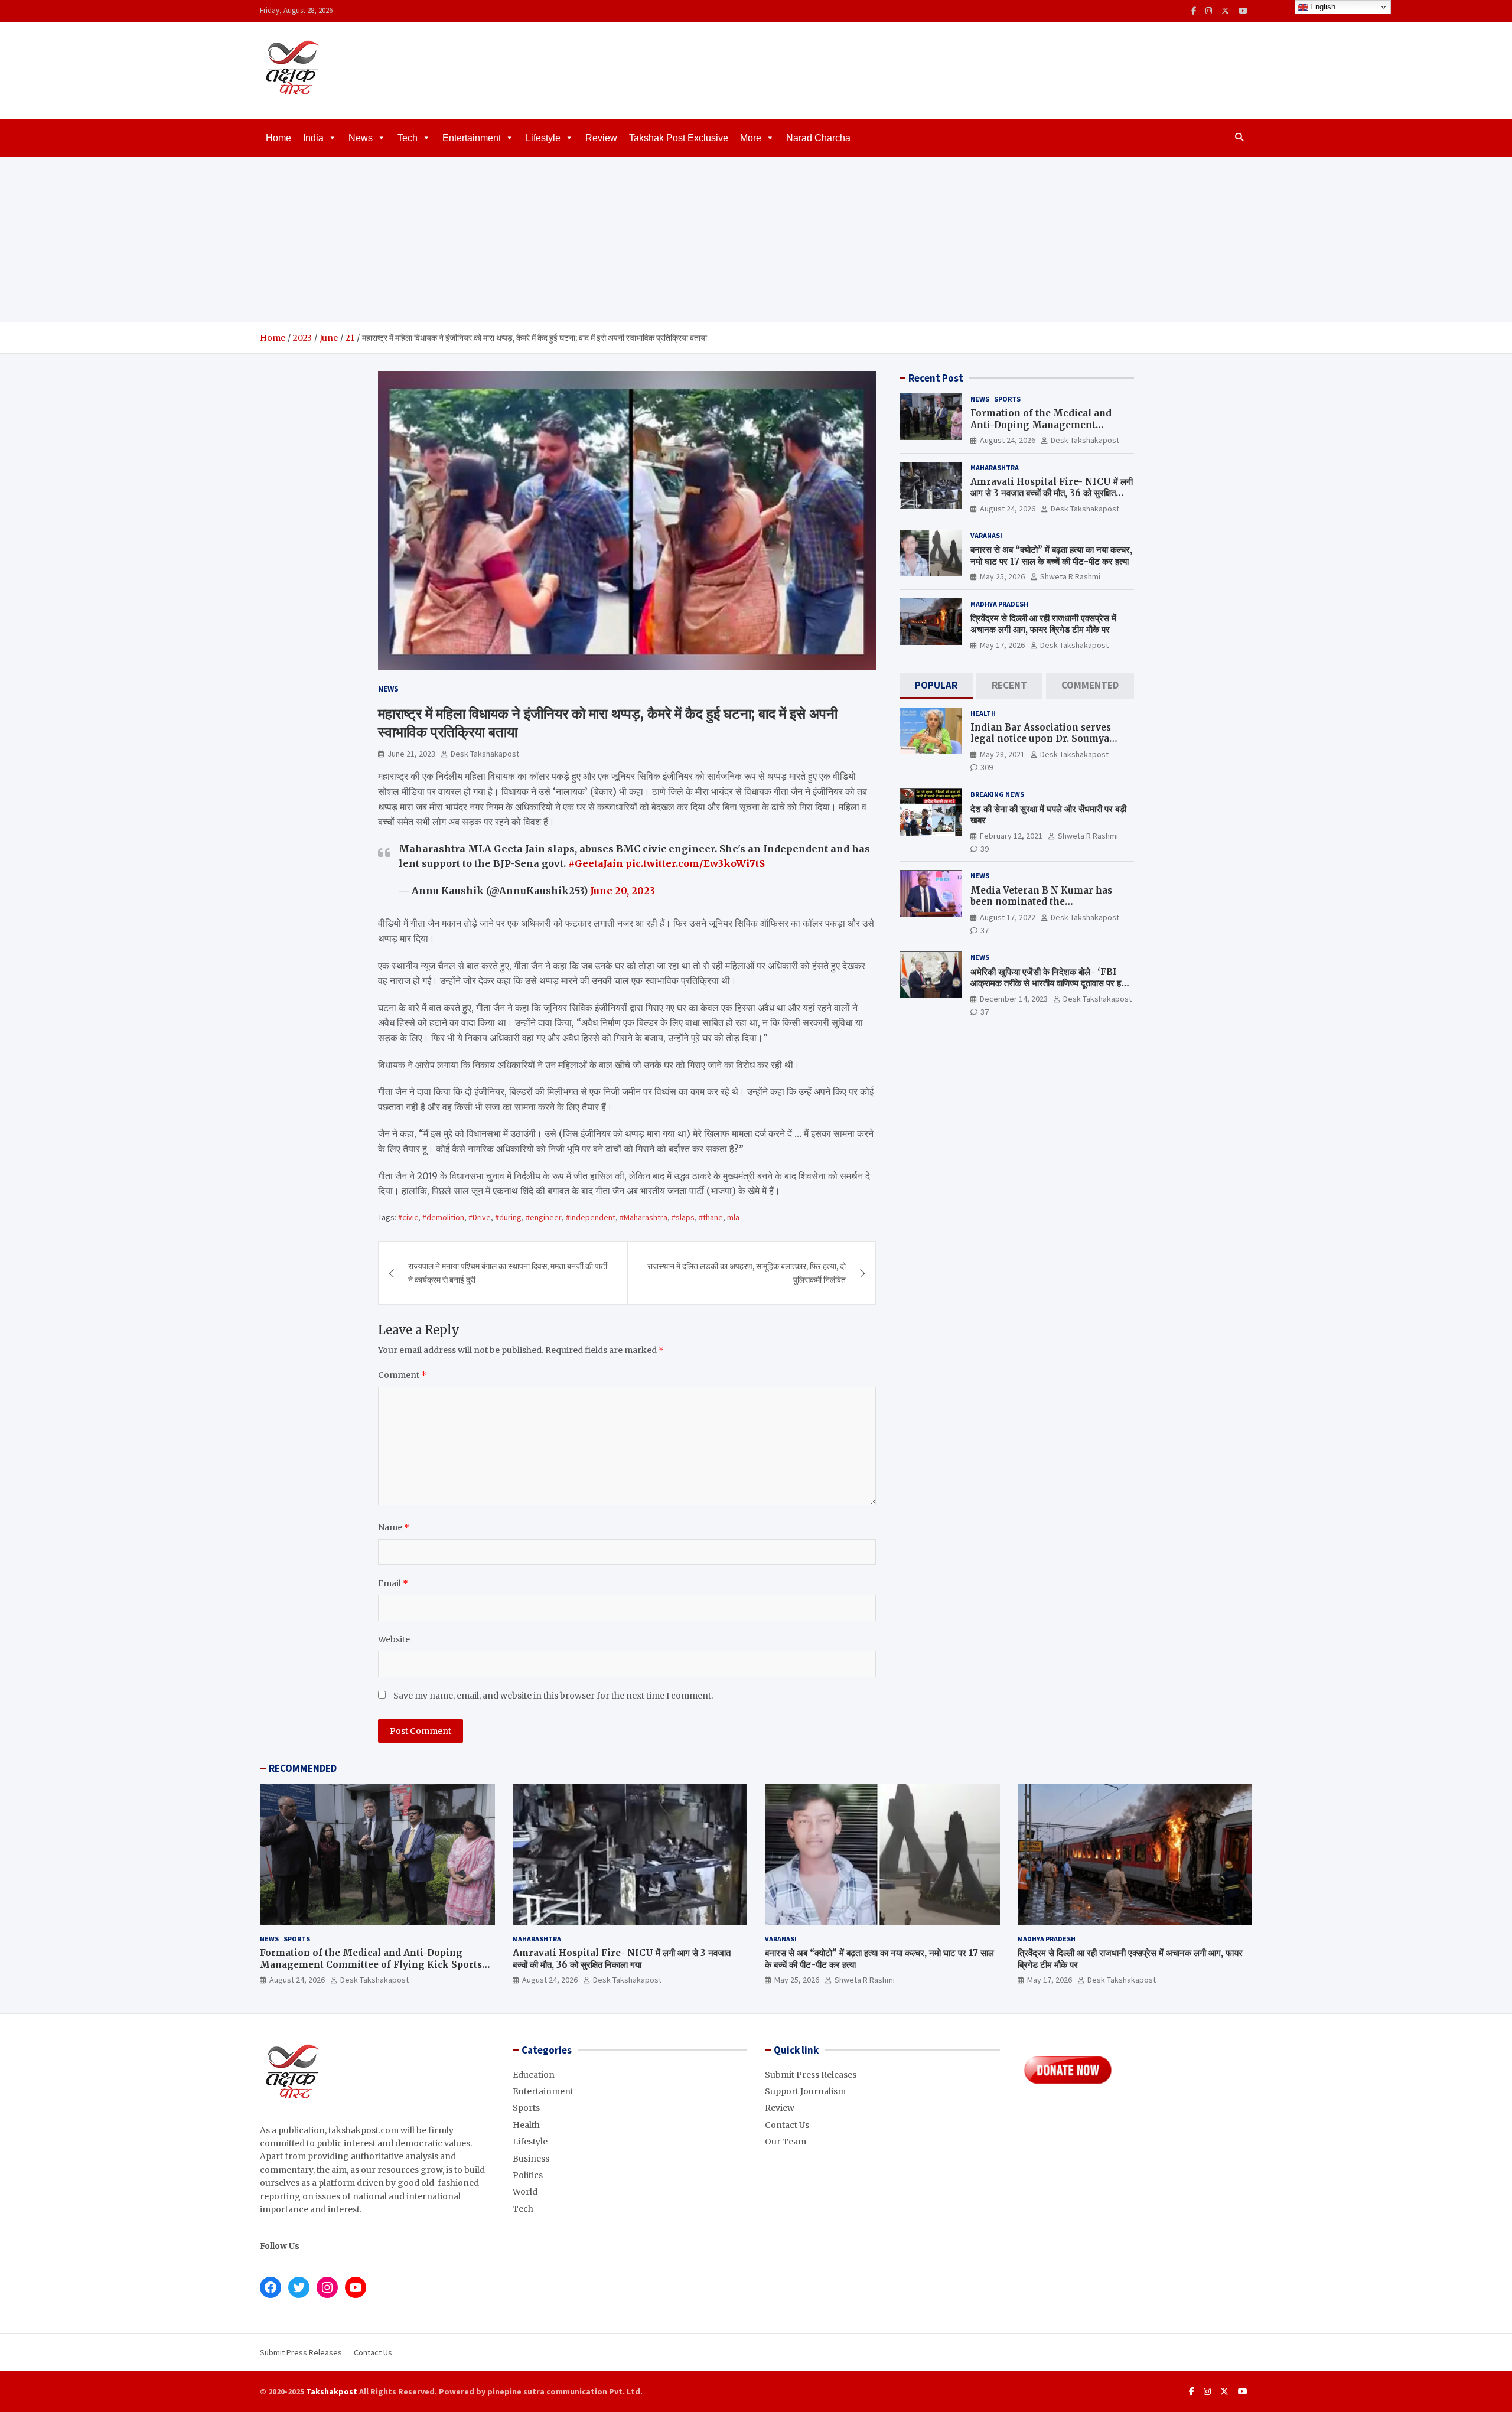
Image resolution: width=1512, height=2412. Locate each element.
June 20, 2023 (623, 891)
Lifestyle (543, 138)
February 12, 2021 (1011, 836)
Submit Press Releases (811, 2075)
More (751, 138)
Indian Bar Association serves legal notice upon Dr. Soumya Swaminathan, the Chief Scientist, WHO (1050, 745)
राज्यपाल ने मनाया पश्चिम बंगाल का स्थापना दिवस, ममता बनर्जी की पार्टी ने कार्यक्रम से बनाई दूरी (508, 1273)
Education (534, 2075)
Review (601, 138)
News (361, 138)
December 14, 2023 (1014, 999)
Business (531, 2159)
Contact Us (787, 2125)
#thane (711, 1217)
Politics (528, 2175)
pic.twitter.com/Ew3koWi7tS (695, 863)
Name (394, 1527)
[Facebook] (1194, 11)
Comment (402, 1375)
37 (985, 930)
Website (394, 1639)
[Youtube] (1243, 11)
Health (983, 713)
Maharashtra (995, 467)
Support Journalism (805, 2091)
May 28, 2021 (1002, 754)
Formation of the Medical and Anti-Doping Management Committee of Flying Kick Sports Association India (1048, 431)
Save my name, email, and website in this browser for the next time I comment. (553, 1696)
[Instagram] (1209, 11)
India (313, 138)
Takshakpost (332, 2391)
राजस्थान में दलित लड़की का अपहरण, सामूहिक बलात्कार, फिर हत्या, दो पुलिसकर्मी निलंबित (747, 1273)
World (525, 2192)
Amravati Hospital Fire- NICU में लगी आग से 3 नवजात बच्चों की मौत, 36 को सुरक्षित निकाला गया (1052, 493)
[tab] (936, 686)
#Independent (591, 1217)
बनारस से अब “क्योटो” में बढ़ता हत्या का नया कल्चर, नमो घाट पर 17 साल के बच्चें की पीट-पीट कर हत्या (1051, 556)
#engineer (544, 1217)
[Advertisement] (756, 240)
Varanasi (986, 535)
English (1322, 7)
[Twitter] (1225, 11)
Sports (1007, 399)
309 (987, 767)
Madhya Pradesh (999, 604)
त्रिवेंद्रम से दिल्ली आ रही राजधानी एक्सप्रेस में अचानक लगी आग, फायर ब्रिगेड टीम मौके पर (1043, 624)
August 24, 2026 (1008, 440)
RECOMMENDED (303, 1768)
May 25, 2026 (1002, 577)
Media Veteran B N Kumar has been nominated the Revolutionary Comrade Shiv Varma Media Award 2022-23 (1041, 908)
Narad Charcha (818, 138)
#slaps (683, 1217)
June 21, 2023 (411, 754)
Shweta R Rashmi (1070, 577)
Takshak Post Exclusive (679, 138)
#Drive (480, 1217)
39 (985, 849)
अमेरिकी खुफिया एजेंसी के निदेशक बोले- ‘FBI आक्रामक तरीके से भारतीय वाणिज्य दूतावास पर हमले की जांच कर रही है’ (1051, 983)
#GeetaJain (596, 863)
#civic (408, 1217)
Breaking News (997, 795)
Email (393, 1583)
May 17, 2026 (1002, 645)
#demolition (443, 1217)
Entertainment (472, 138)
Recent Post (936, 378)
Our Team (786, 2142)
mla (733, 1217)
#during (508, 1217)
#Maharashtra (643, 1217)
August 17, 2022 (1008, 917)
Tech (408, 138)
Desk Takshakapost (485, 754)
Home (278, 138)
